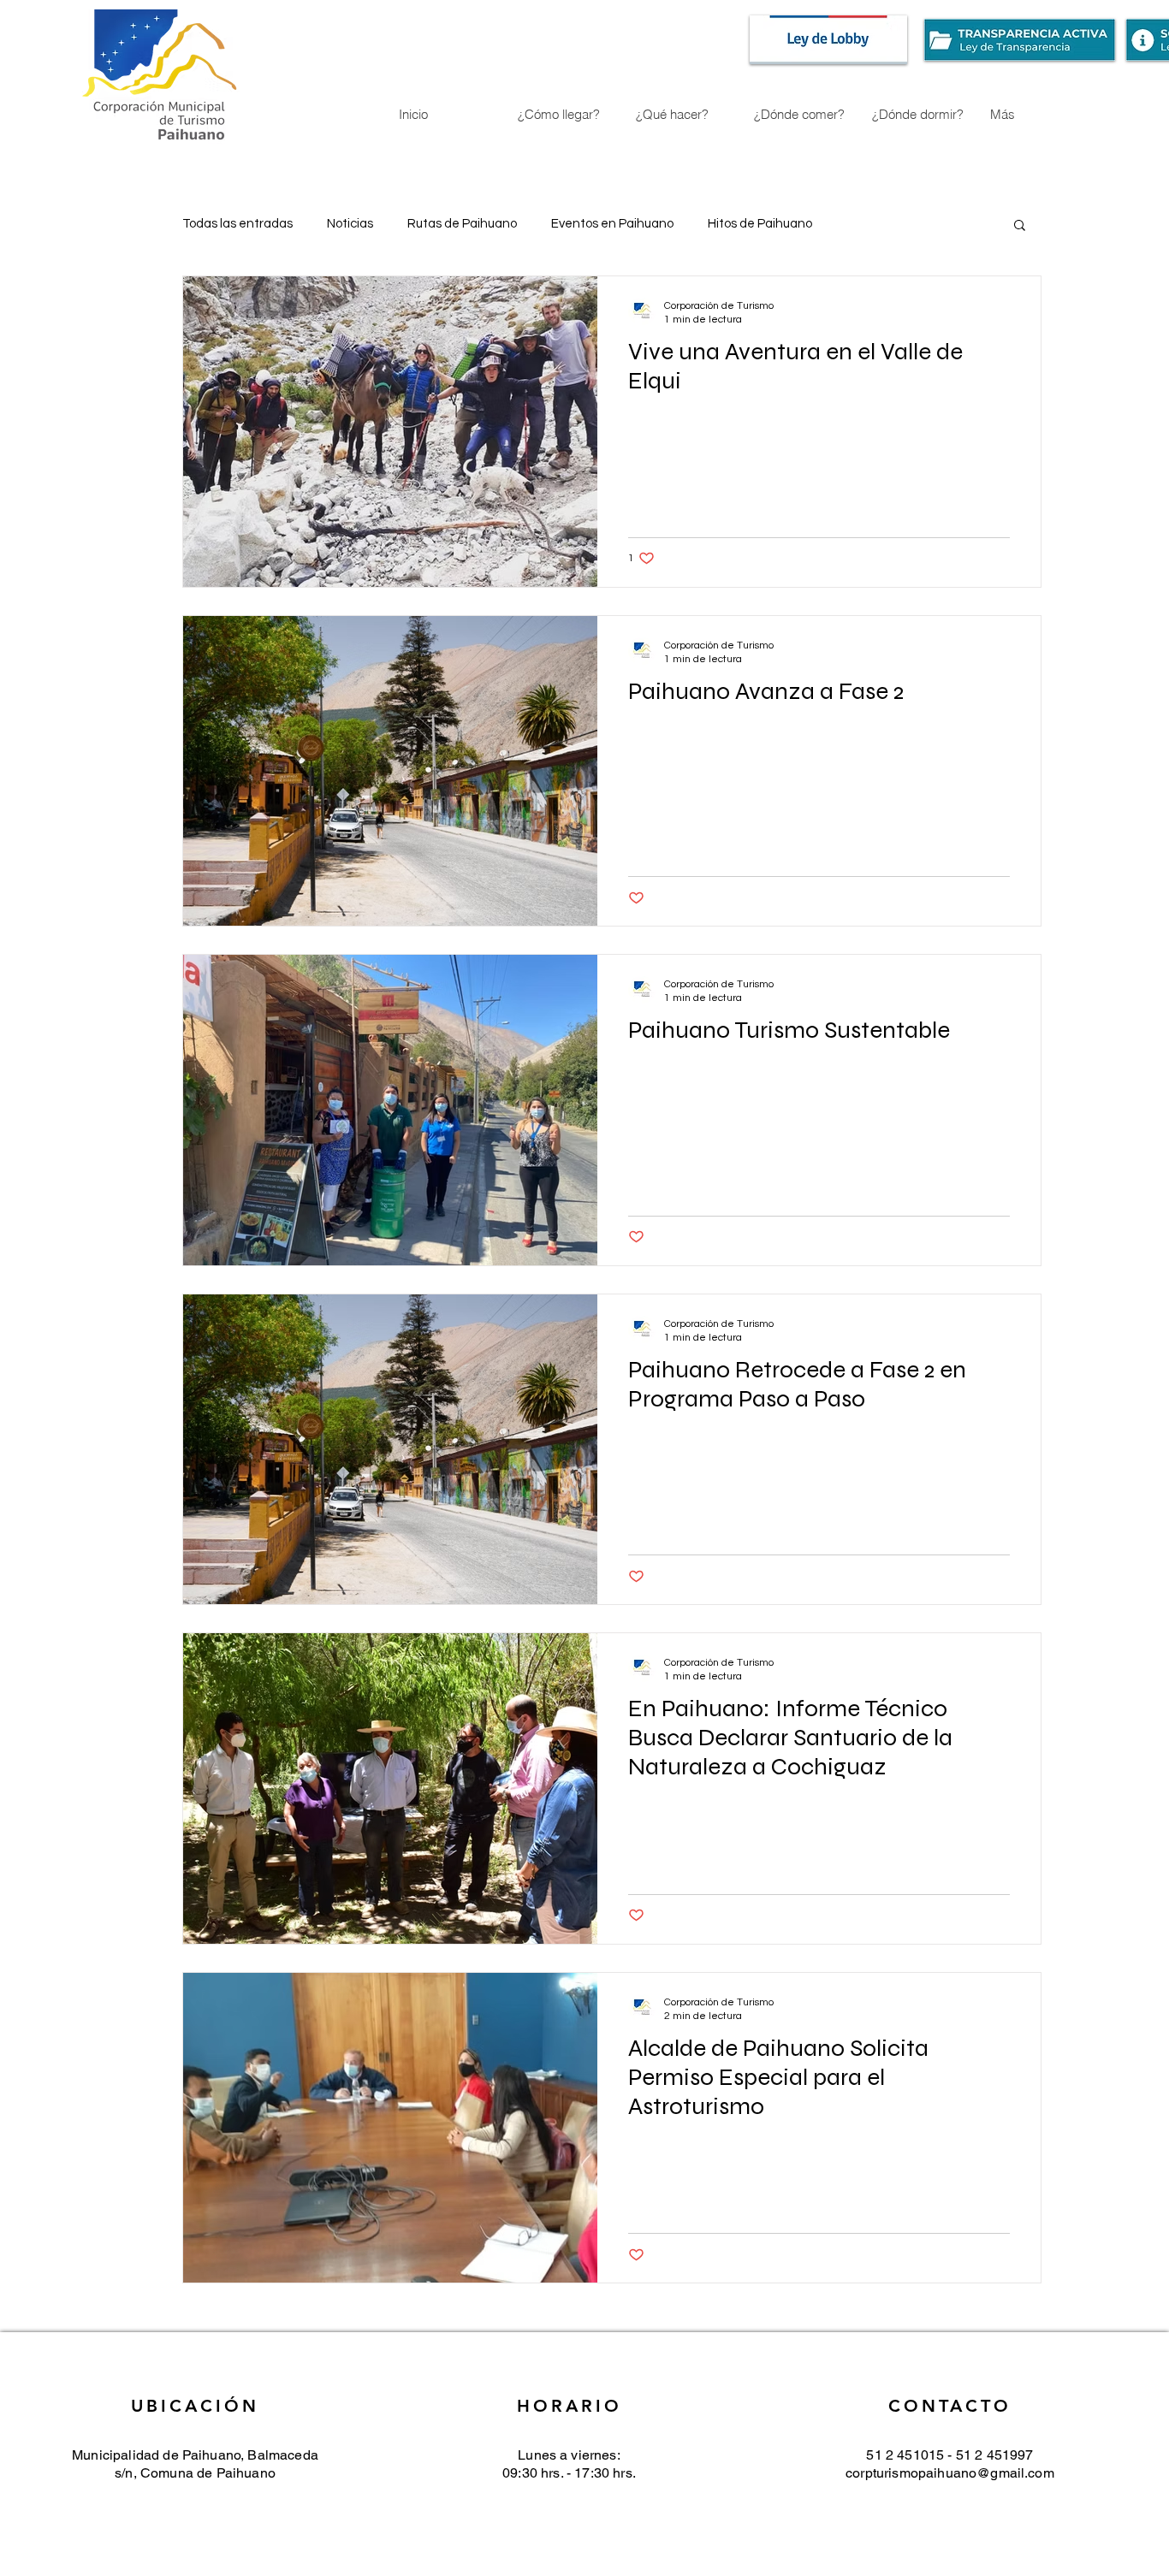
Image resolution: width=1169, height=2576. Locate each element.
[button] (1020, 226)
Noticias (350, 224)
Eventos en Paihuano (612, 224)
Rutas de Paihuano (462, 224)
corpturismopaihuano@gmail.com (950, 2473)
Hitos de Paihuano (760, 224)
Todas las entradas (237, 224)
